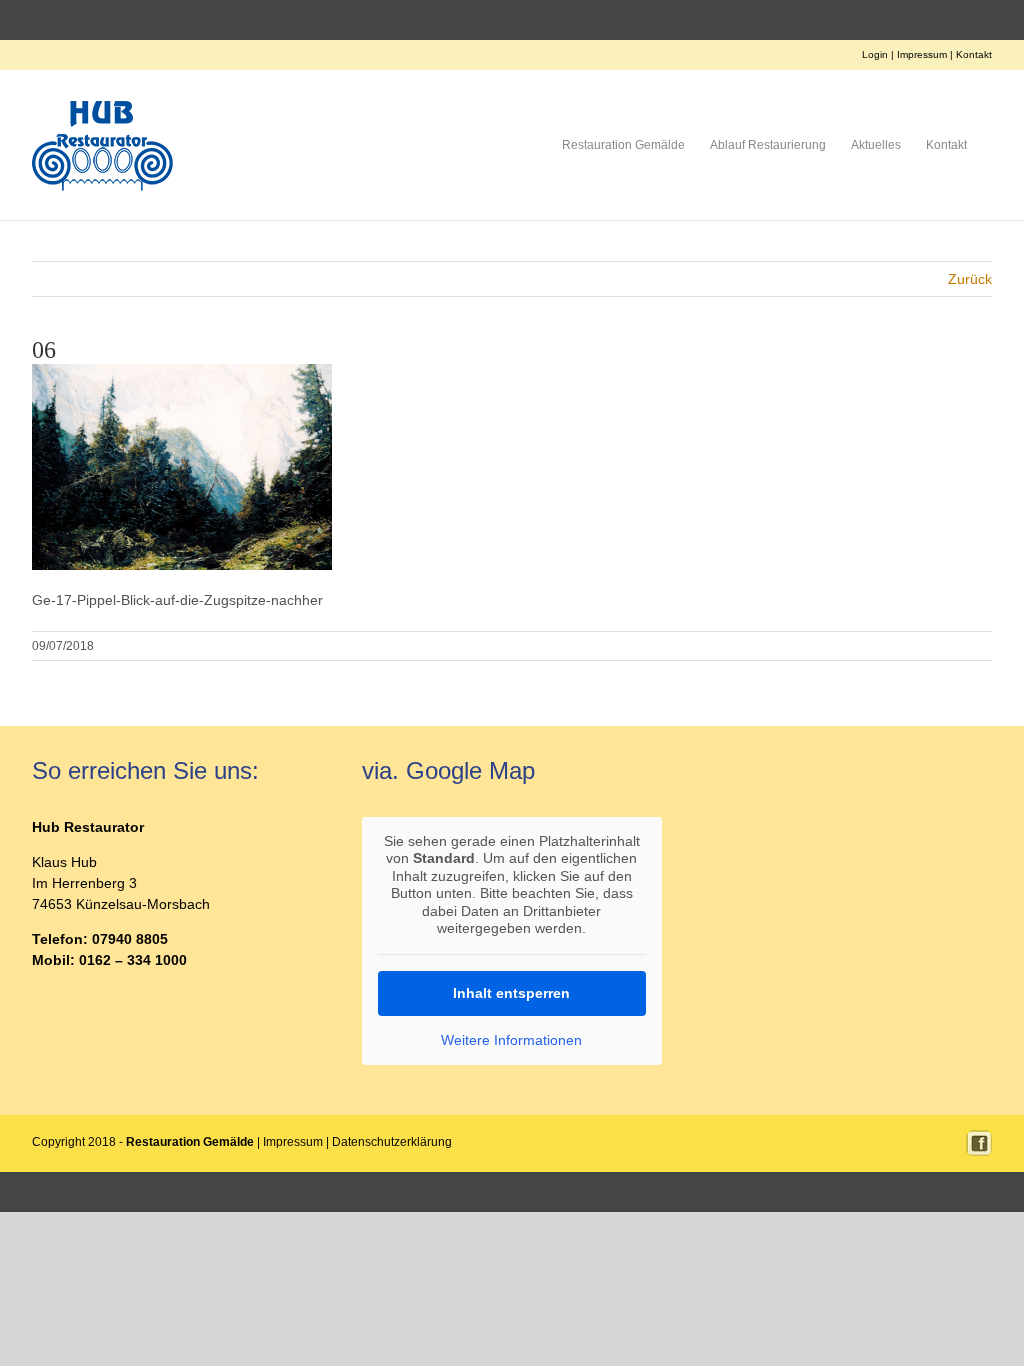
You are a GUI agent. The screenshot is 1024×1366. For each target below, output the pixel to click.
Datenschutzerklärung (392, 1142)
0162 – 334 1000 (133, 960)
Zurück (970, 279)
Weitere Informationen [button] (511, 1040)
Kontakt (974, 54)
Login (875, 54)
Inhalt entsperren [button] (511, 993)
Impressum (922, 54)
